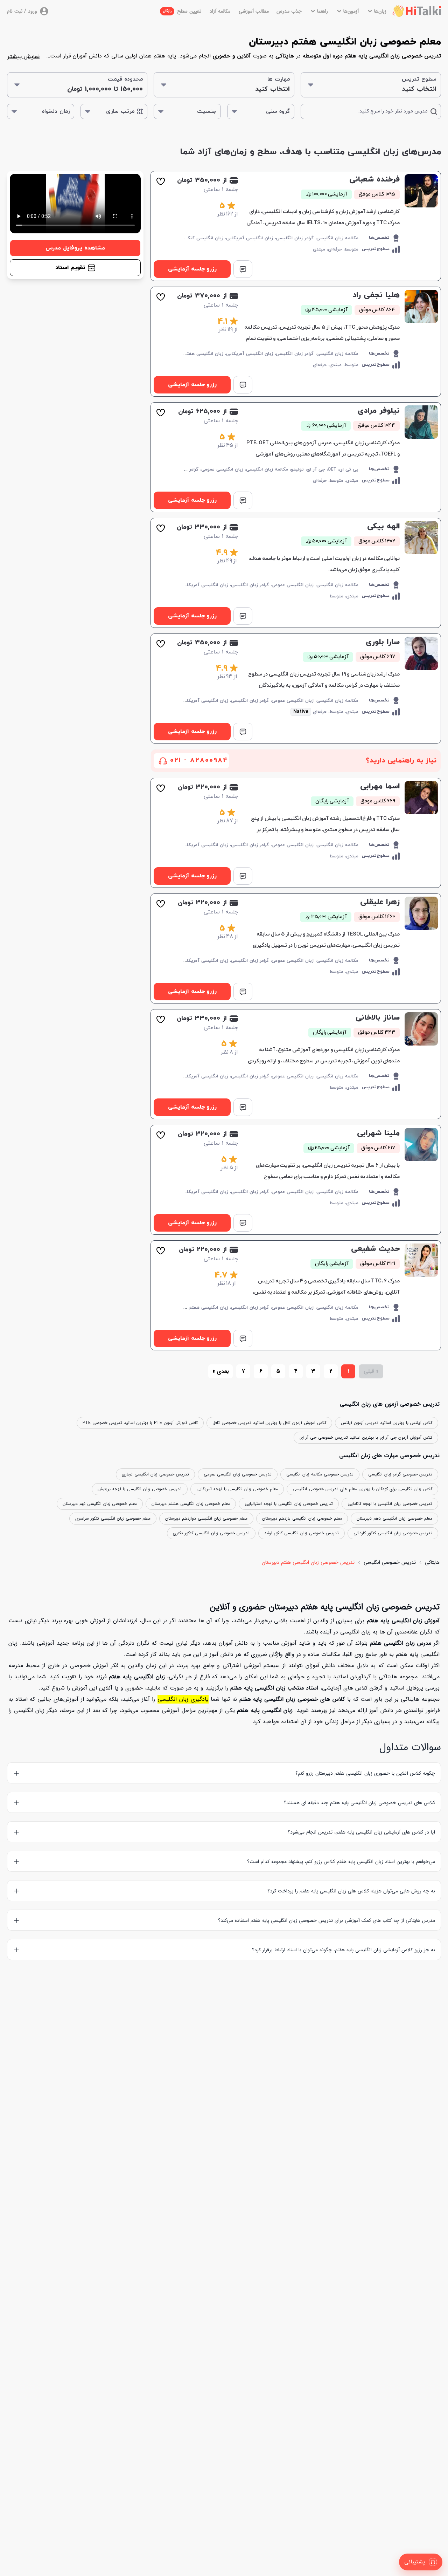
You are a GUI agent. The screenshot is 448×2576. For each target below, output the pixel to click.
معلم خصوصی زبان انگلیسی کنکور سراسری (113, 1518)
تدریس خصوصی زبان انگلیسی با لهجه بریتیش (140, 1489)
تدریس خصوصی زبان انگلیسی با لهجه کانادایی (390, 1504)
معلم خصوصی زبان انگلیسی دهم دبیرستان (394, 1518)
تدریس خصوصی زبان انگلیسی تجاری (155, 1474)
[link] (296, 226)
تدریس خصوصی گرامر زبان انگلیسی (400, 1474)
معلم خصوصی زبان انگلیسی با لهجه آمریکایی (237, 1489)
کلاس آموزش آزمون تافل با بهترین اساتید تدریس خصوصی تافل (269, 1423)
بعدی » (221, 1371)
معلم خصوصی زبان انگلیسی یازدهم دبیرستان (302, 1518)
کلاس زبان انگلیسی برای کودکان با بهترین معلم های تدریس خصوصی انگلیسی (362, 1489)
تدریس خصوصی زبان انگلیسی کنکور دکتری (211, 1533)
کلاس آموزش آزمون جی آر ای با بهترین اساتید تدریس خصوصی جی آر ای (366, 1437)
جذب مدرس (289, 11)
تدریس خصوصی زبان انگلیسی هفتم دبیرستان (308, 1562)
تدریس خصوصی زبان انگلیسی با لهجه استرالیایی (289, 1504)
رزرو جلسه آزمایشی (192, 269)
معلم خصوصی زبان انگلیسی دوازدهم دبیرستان (206, 1518)
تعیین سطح (182, 11)
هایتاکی (432, 1562)
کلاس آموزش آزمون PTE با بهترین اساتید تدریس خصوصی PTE (140, 1423)
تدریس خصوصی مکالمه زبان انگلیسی (320, 1474)
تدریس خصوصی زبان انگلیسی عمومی (238, 1474)
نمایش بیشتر (23, 57)
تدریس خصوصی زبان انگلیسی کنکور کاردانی (393, 1533)
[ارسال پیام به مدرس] (243, 269)
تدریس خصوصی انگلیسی (390, 1562)
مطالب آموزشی (254, 11)
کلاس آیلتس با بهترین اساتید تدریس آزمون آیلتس (387, 1423)
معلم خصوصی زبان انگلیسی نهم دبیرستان (100, 1504)
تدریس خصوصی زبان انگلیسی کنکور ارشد (302, 1533)
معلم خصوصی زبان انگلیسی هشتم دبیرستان (191, 1504)
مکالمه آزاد (220, 11)
